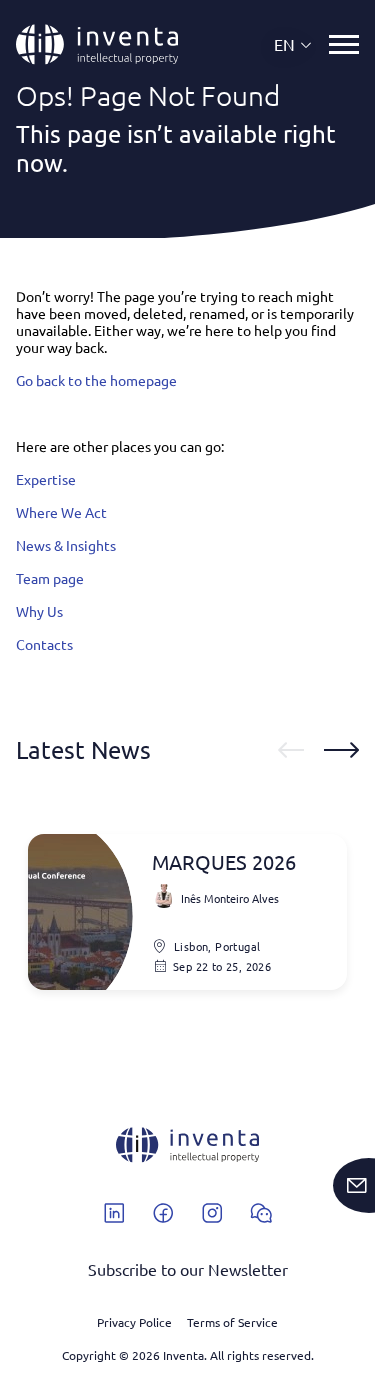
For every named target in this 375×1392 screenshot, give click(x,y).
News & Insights (66, 545)
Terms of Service (232, 1322)
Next (341, 750)
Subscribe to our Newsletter (188, 1269)
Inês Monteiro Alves (230, 898)
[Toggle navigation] (344, 44)
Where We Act (61, 512)
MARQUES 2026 (224, 862)
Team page (50, 578)
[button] (293, 44)
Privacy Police (134, 1322)
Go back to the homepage (96, 380)
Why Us (39, 611)
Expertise (46, 479)
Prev (291, 750)
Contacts (44, 644)
